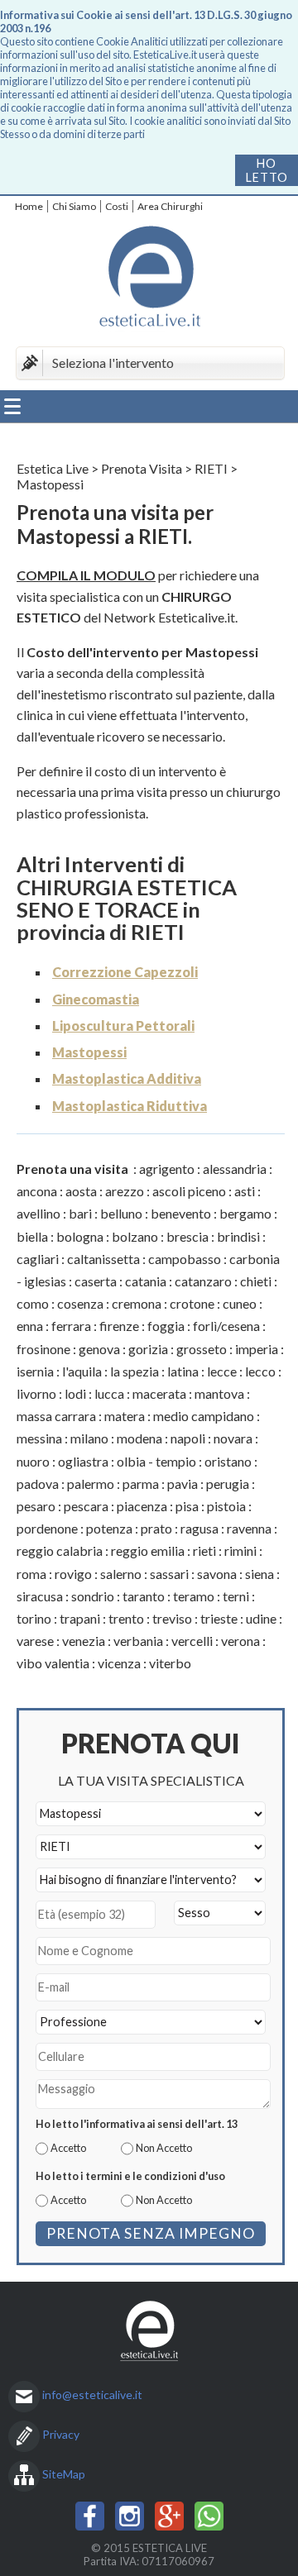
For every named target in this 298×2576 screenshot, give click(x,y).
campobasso (185, 1259)
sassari (169, 1574)
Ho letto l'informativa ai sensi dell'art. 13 (137, 2124)
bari (80, 1213)
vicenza (119, 1663)
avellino (38, 1213)
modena (139, 1438)
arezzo (125, 1191)
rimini (240, 1550)
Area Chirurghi (170, 206)
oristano (228, 1461)
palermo (91, 1484)
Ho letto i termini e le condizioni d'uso (130, 2176)
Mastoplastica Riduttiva (130, 1106)
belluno (121, 1213)
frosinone (43, 1349)
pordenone (47, 1528)
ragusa (199, 1528)
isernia (35, 1371)
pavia (183, 1484)
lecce (222, 1371)
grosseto (202, 1349)
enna (30, 1326)
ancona (37, 1191)
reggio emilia (148, 1550)
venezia (84, 1641)
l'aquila (82, 1371)
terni (236, 1596)
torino (34, 1618)
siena (260, 1574)
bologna (80, 1236)
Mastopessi (89, 1052)
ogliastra (83, 1461)
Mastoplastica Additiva (127, 1078)
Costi (117, 206)
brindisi (238, 1236)
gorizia (148, 1349)
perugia (228, 1484)
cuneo (240, 1303)
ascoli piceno (189, 1191)
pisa (187, 1506)
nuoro (33, 1461)
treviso (172, 1618)
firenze (119, 1326)
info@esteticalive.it (92, 2395)
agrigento (167, 1169)
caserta (96, 1281)
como (33, 1303)
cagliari (38, 1259)
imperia (257, 1349)
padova (38, 1484)
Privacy (61, 2434)
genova (99, 1349)
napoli (188, 1438)
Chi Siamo (74, 206)
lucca (109, 1393)
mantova (219, 1393)
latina (183, 1371)
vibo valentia (53, 1663)
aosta (81, 1191)
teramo (194, 1596)
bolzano (135, 1236)
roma (31, 1574)
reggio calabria (60, 1550)
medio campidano (204, 1416)
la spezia (135, 1371)
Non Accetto (164, 2148)
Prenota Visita (142, 468)
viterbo (170, 1663)
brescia (187, 1236)
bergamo (245, 1213)
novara (233, 1438)
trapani (80, 1618)
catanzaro (203, 1281)
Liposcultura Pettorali (123, 1026)
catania (146, 1281)
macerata (159, 1393)
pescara (86, 1506)
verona (240, 1641)
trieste (219, 1618)
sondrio (93, 1596)
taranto (144, 1596)
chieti (256, 1281)
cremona (137, 1303)
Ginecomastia (96, 999)
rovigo (73, 1574)
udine (261, 1618)
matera (125, 1416)
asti (245, 1191)
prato (156, 1528)
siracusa (40, 1596)
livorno (36, 1393)
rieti (204, 1550)
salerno (121, 1574)
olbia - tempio (156, 1461)
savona (217, 1574)
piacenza (142, 1506)
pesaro (36, 1506)
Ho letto (267, 170)
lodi (75, 1393)
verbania (138, 1641)
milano (89, 1438)
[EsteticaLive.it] (149, 279)
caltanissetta (103, 1259)
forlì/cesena (226, 1326)
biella (32, 1236)
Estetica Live (53, 468)
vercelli (192, 1641)
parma (141, 1484)
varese (35, 1641)
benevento (181, 1213)
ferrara (71, 1326)
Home (29, 206)
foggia (166, 1326)
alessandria (235, 1169)
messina (39, 1438)
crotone (192, 1303)
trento (126, 1618)
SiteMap (64, 2474)
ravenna (249, 1528)
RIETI (211, 468)
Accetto (68, 2148)
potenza (109, 1528)
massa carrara (56, 1416)
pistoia (226, 1506)
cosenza (80, 1303)
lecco (260, 1371)
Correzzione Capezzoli (125, 972)
